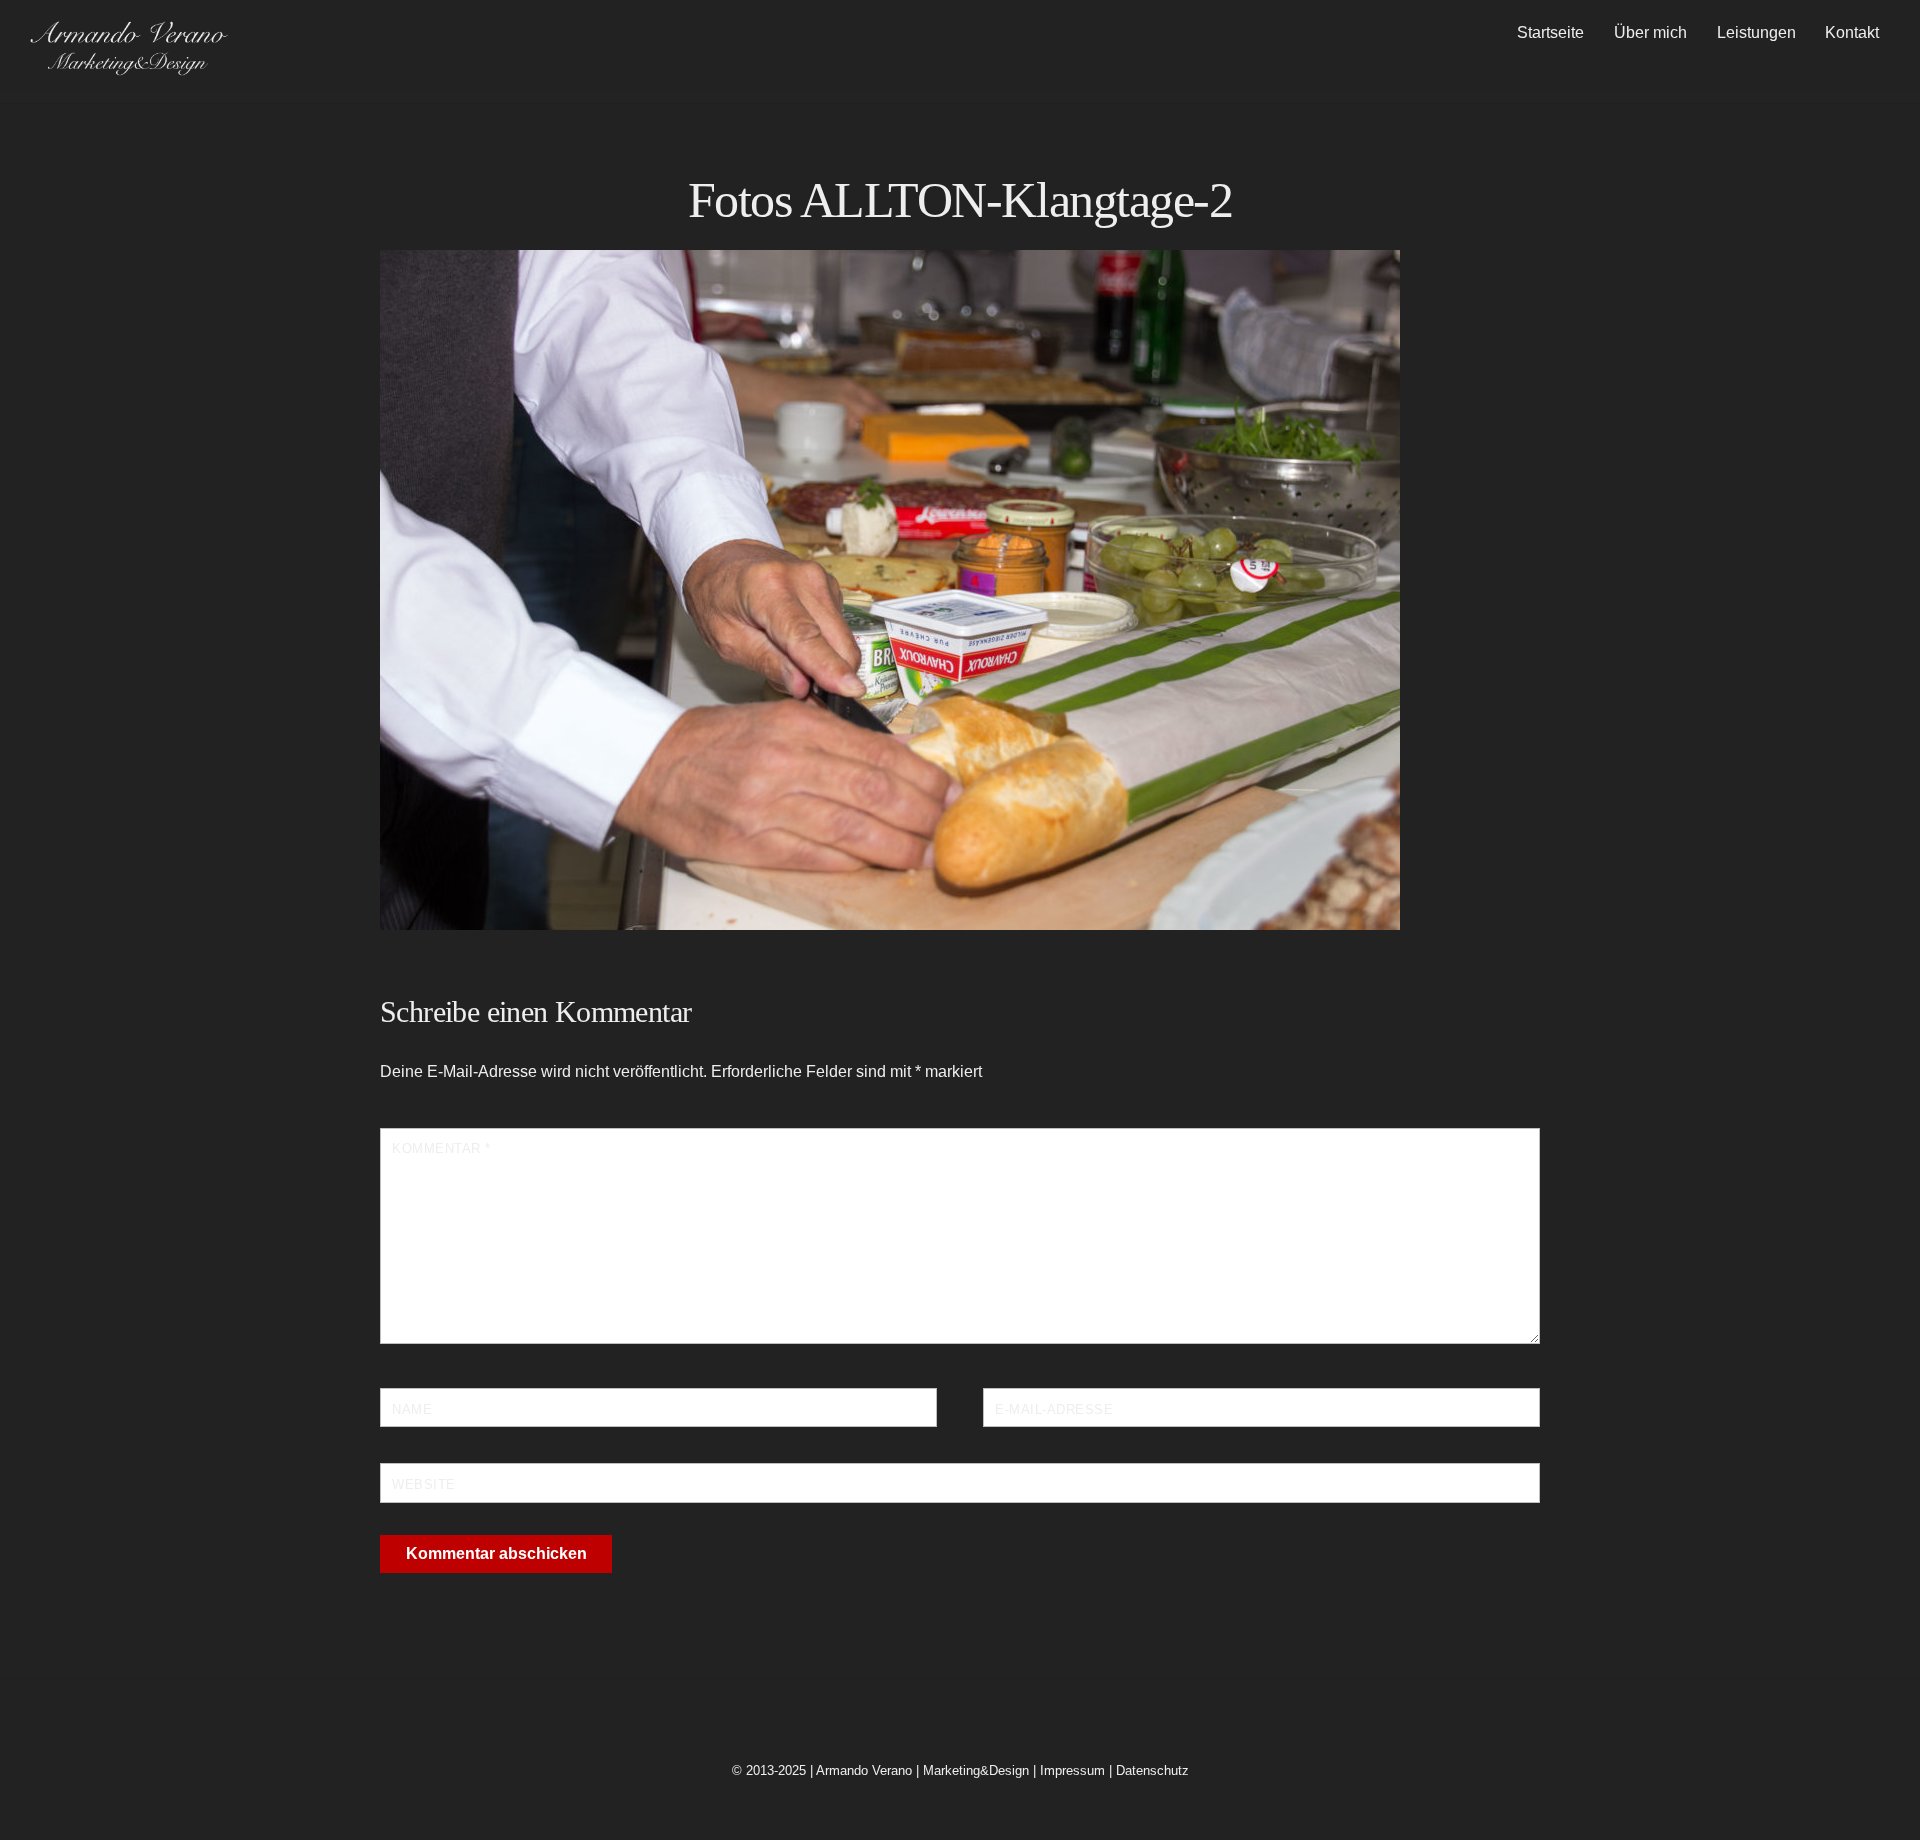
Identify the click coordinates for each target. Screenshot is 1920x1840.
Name (412, 1409)
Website (424, 1484)
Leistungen (1756, 32)
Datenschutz (1152, 1770)
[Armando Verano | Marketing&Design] (128, 68)
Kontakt (1852, 32)
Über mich (1650, 32)
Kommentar (441, 1148)
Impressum (1072, 1770)
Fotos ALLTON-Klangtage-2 (960, 200)
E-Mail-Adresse (1054, 1409)
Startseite (1550, 32)
